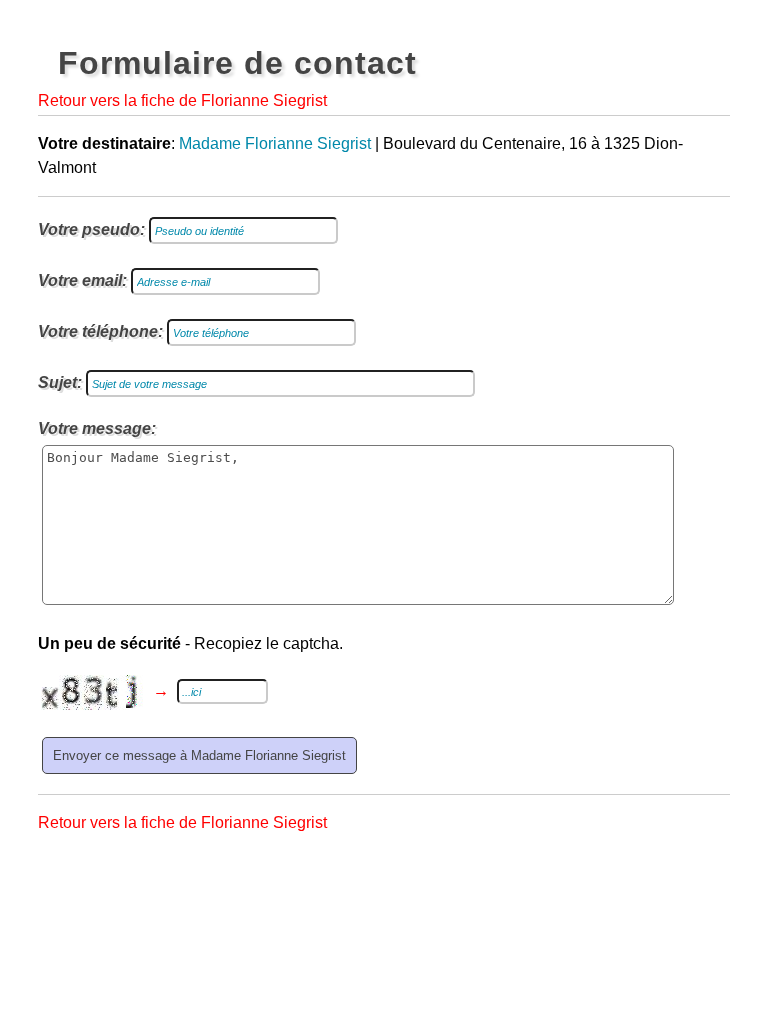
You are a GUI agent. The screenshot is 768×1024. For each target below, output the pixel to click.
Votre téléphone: (100, 331)
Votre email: (82, 280)
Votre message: (97, 428)
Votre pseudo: (91, 229)
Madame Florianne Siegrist (275, 143)
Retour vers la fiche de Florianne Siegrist (182, 100)
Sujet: (60, 382)
